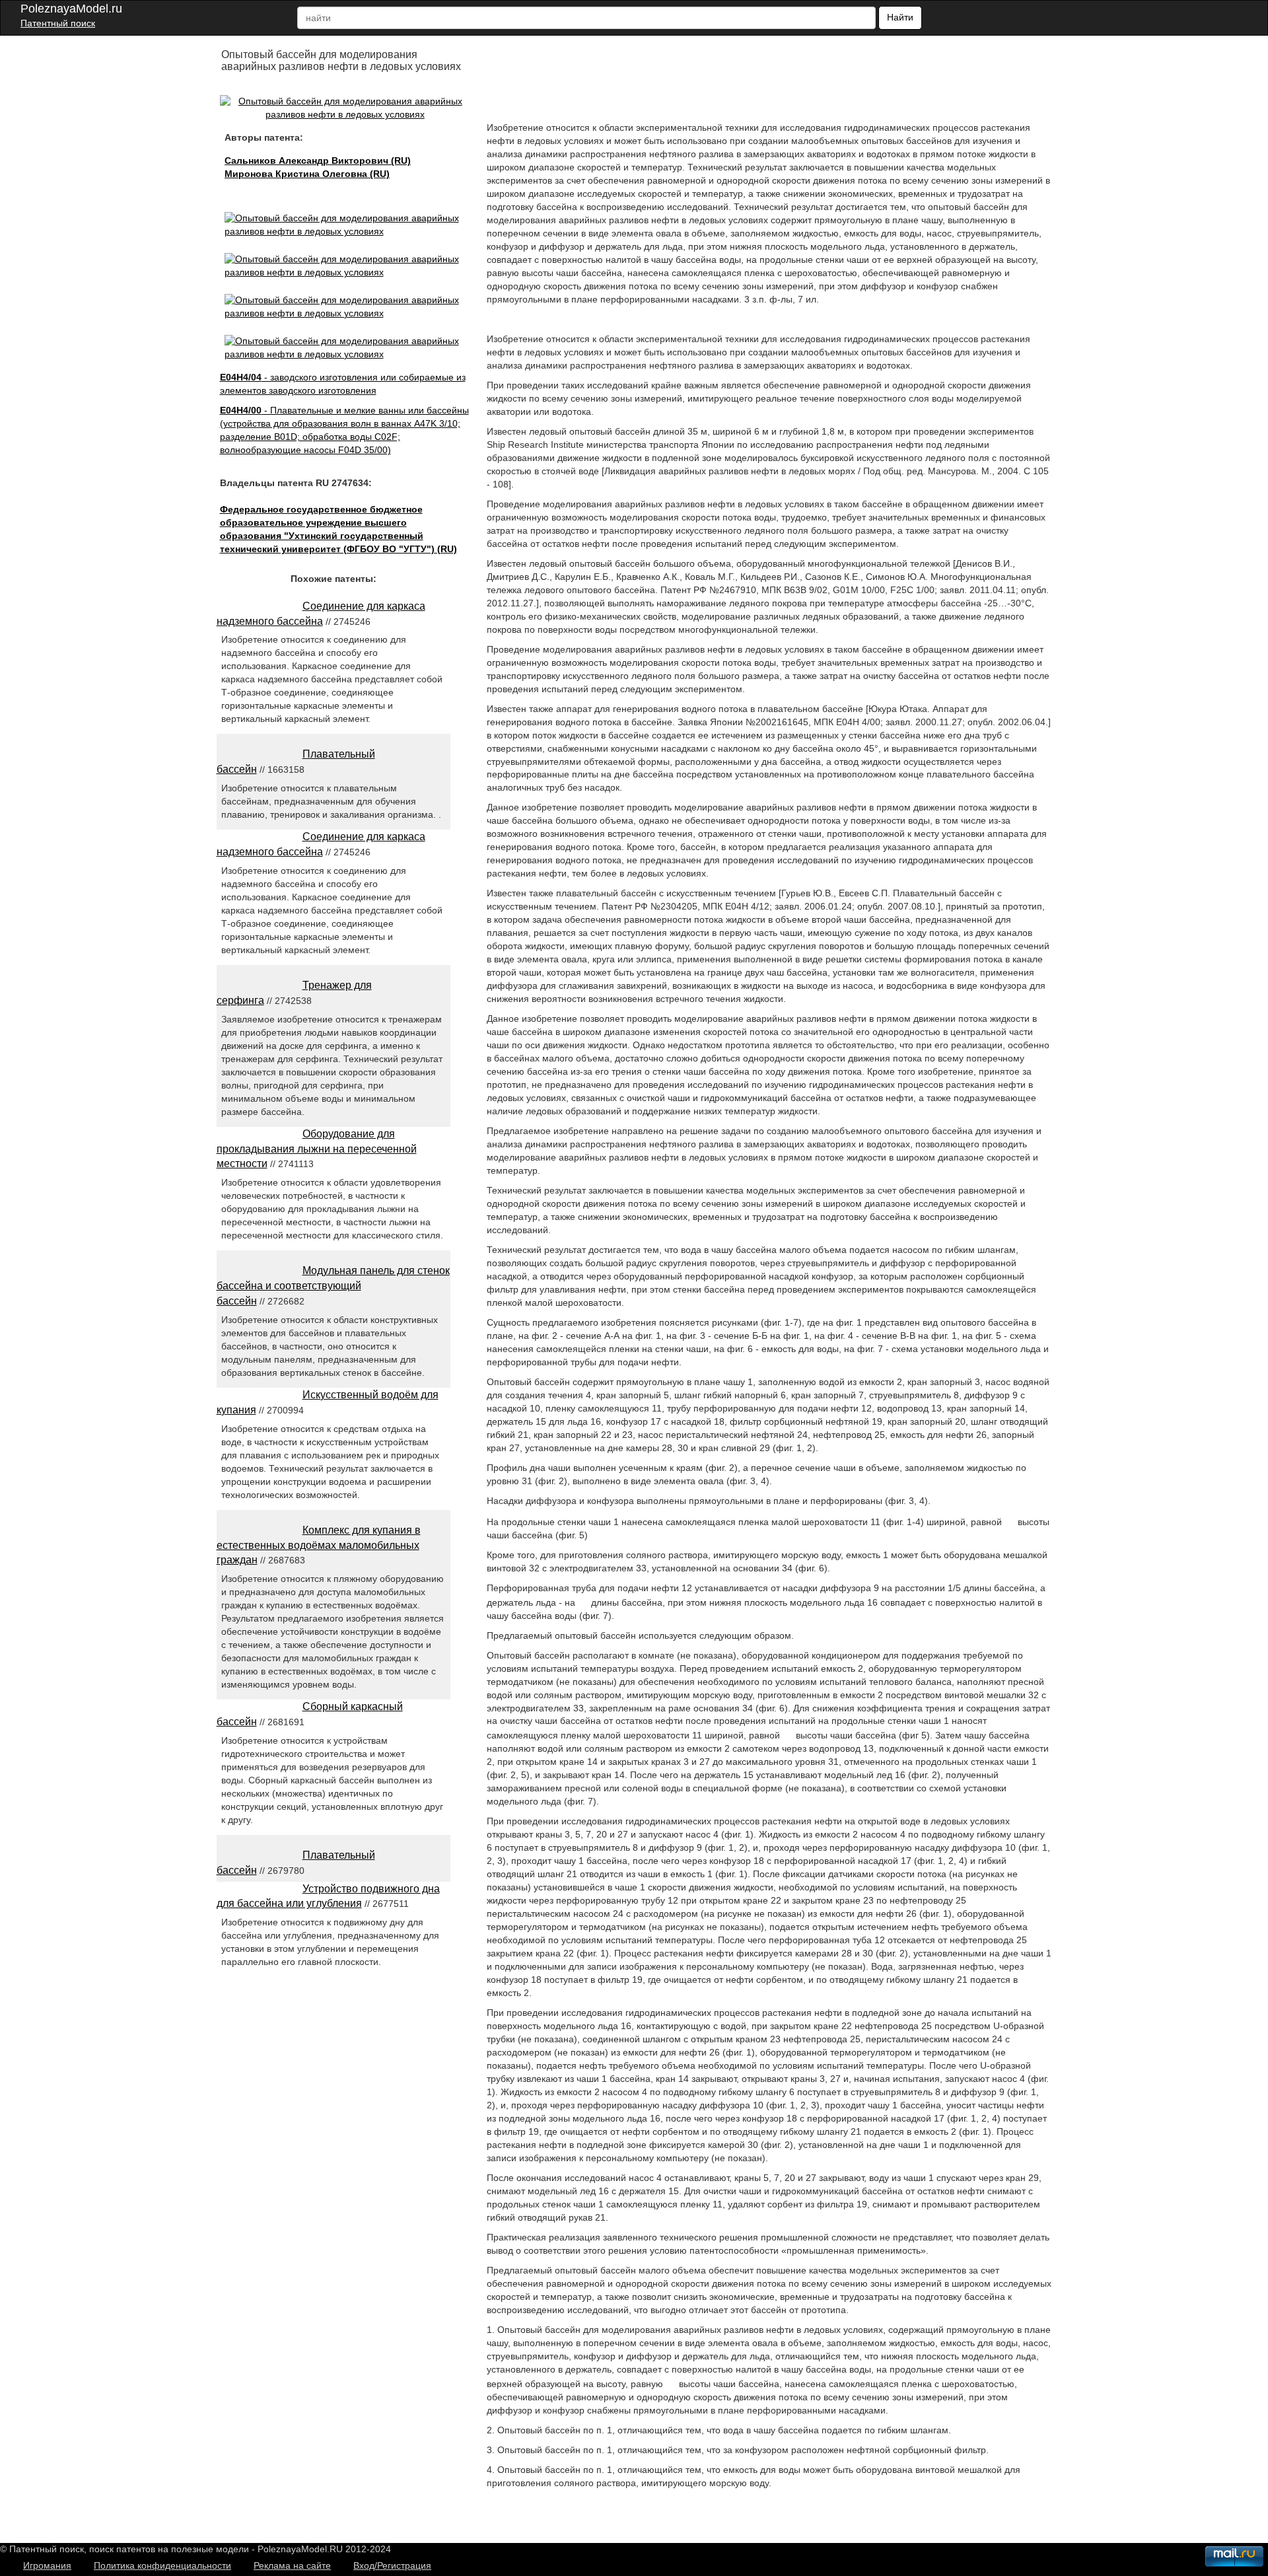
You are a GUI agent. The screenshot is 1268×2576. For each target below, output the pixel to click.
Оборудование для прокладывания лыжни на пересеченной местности (317, 1149)
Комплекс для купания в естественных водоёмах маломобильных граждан (319, 1545)
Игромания (47, 2565)
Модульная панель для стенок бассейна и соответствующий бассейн (333, 1286)
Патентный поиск (58, 23)
